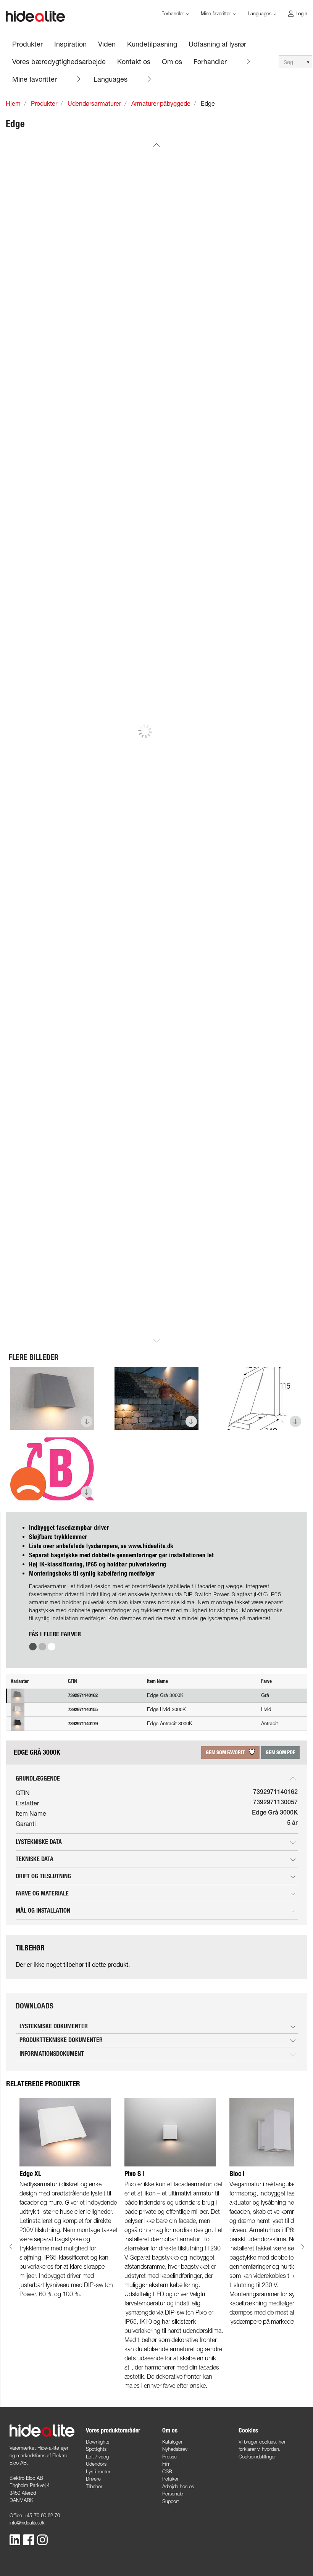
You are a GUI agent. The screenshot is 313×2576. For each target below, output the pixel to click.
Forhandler (210, 61)
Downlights (98, 2442)
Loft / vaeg (97, 2457)
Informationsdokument (52, 2054)
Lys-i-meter (98, 2471)
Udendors (96, 2464)
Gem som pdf (280, 1753)
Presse (169, 2457)
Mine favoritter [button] (217, 13)
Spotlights (96, 2449)
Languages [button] (260, 13)
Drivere (93, 2479)
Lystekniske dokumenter (54, 2026)
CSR (167, 2471)
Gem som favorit (226, 1753)
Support (171, 2501)
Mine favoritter (35, 79)
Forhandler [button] (173, 13)
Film (166, 2464)
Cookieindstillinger (257, 2457)
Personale (173, 2494)
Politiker (170, 2479)
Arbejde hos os (178, 2486)
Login (301, 13)
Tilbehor (94, 2486)
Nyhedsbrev (175, 2449)
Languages (111, 79)
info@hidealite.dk (27, 2523)
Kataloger (172, 2442)
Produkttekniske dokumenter (61, 2040)
